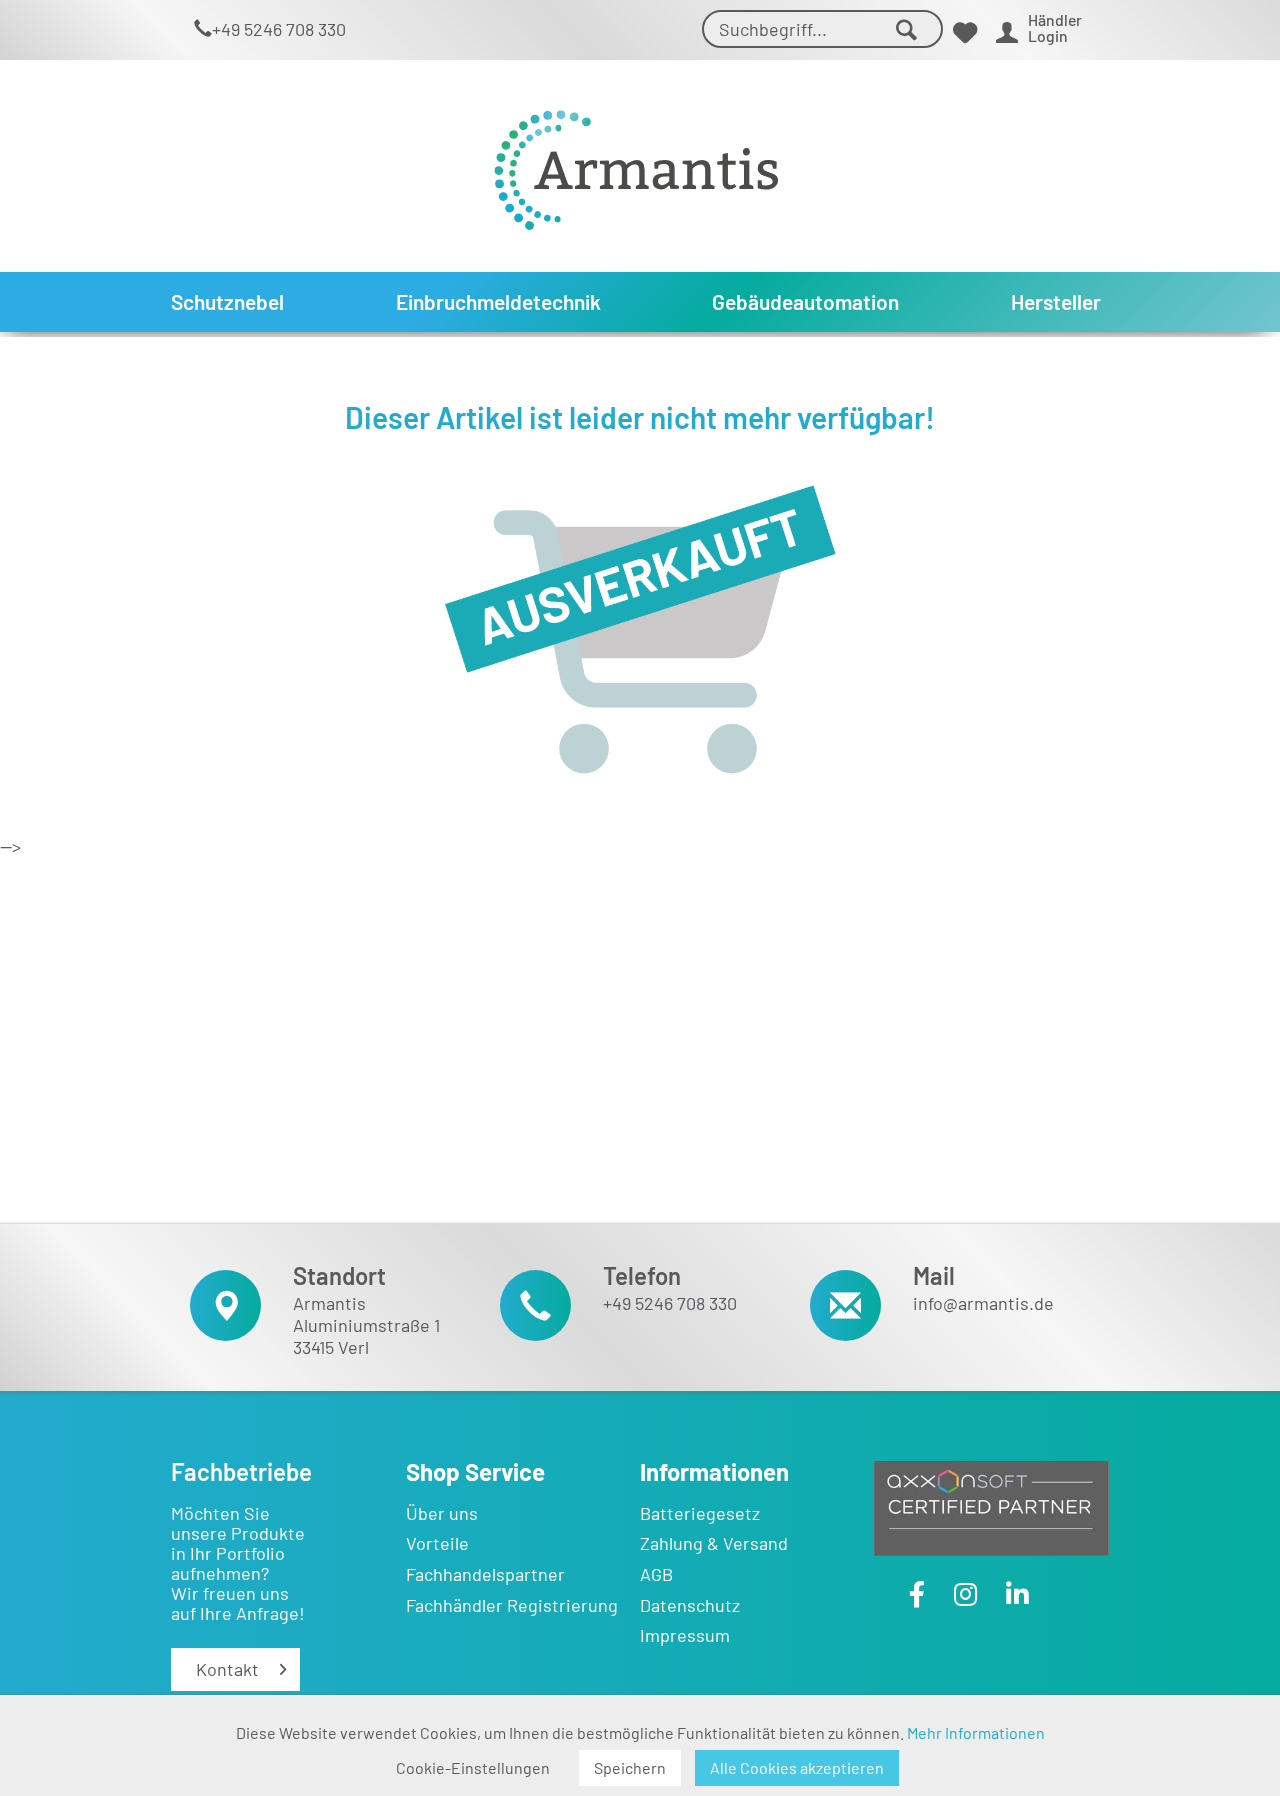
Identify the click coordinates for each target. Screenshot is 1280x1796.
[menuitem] (822, 29)
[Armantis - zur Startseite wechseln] (636, 162)
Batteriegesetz (700, 1513)
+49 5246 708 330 (279, 29)
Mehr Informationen (976, 1732)
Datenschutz (690, 1605)
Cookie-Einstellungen (473, 1767)
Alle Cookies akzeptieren (797, 1767)
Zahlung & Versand (714, 1543)
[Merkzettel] (965, 32)
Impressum (685, 1635)
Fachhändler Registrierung (512, 1605)
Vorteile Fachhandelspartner (485, 1558)
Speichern (630, 1767)
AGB (656, 1574)
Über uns (442, 1513)
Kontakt (227, 1669)
